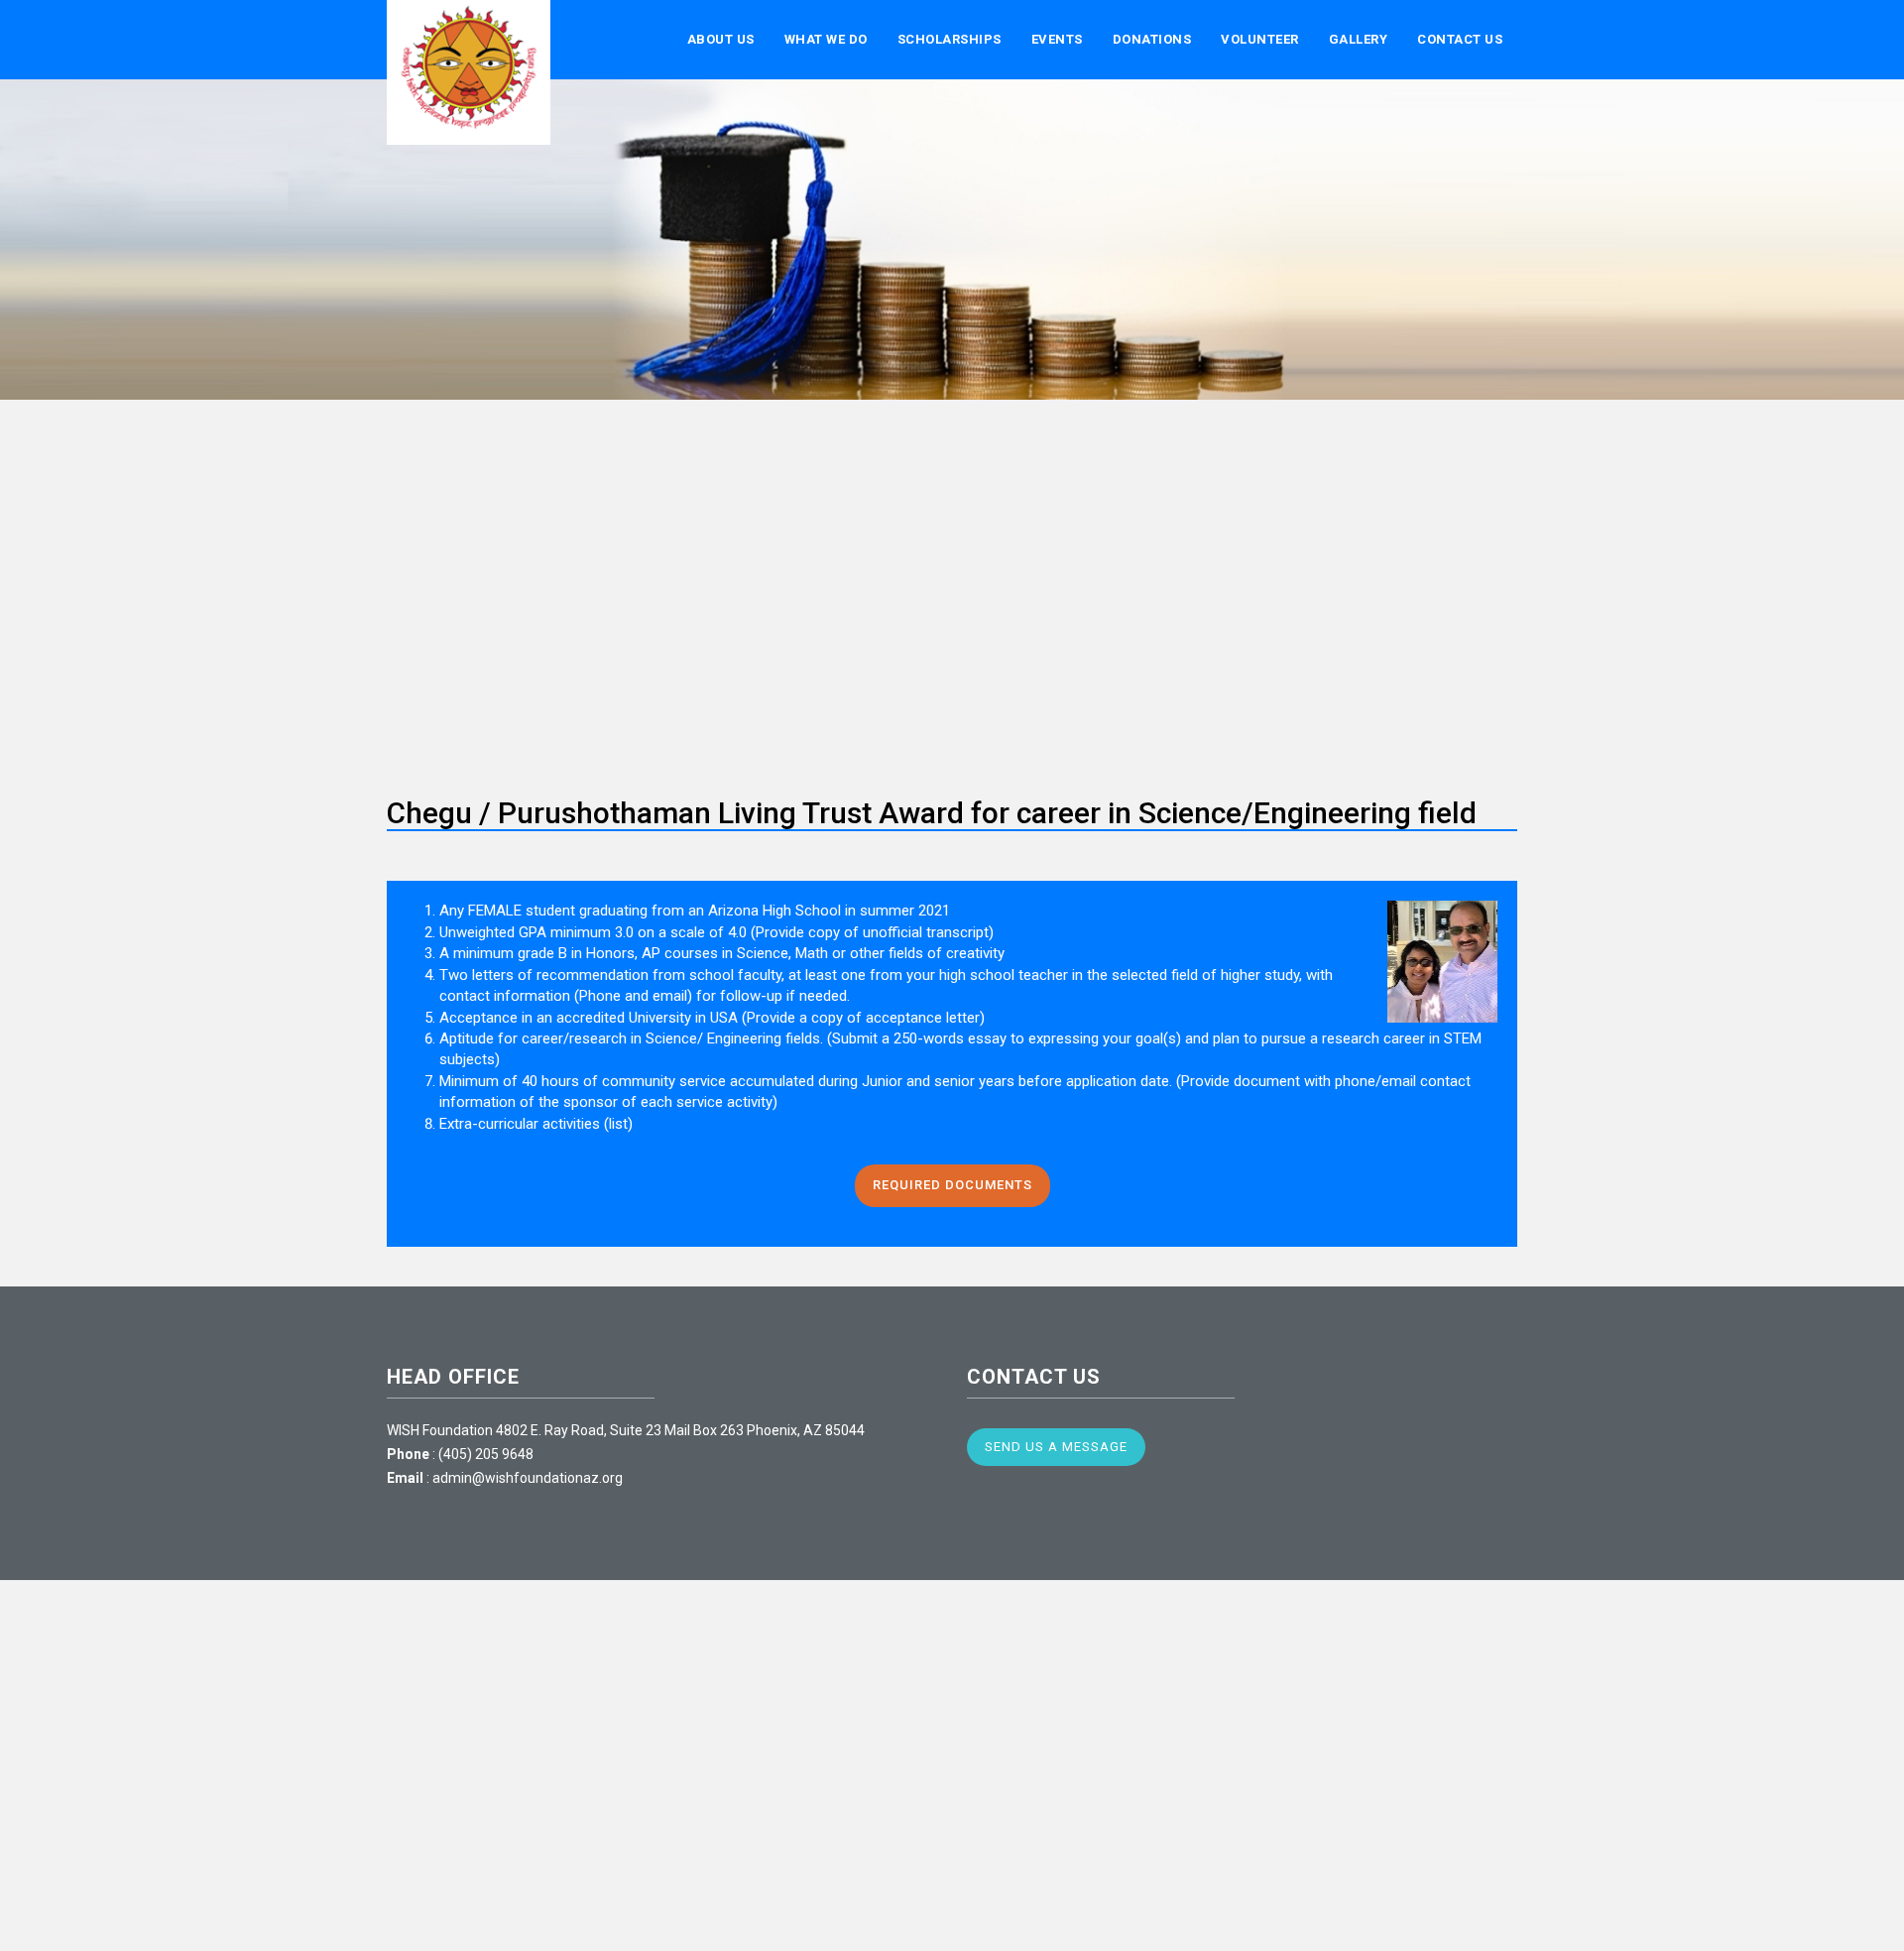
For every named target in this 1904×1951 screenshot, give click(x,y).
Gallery (1359, 39)
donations (1152, 39)
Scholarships (950, 39)
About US (721, 39)
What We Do (826, 39)
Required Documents (952, 1185)
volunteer (1260, 39)
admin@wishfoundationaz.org (528, 1478)
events (1057, 39)
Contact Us (1460, 39)
